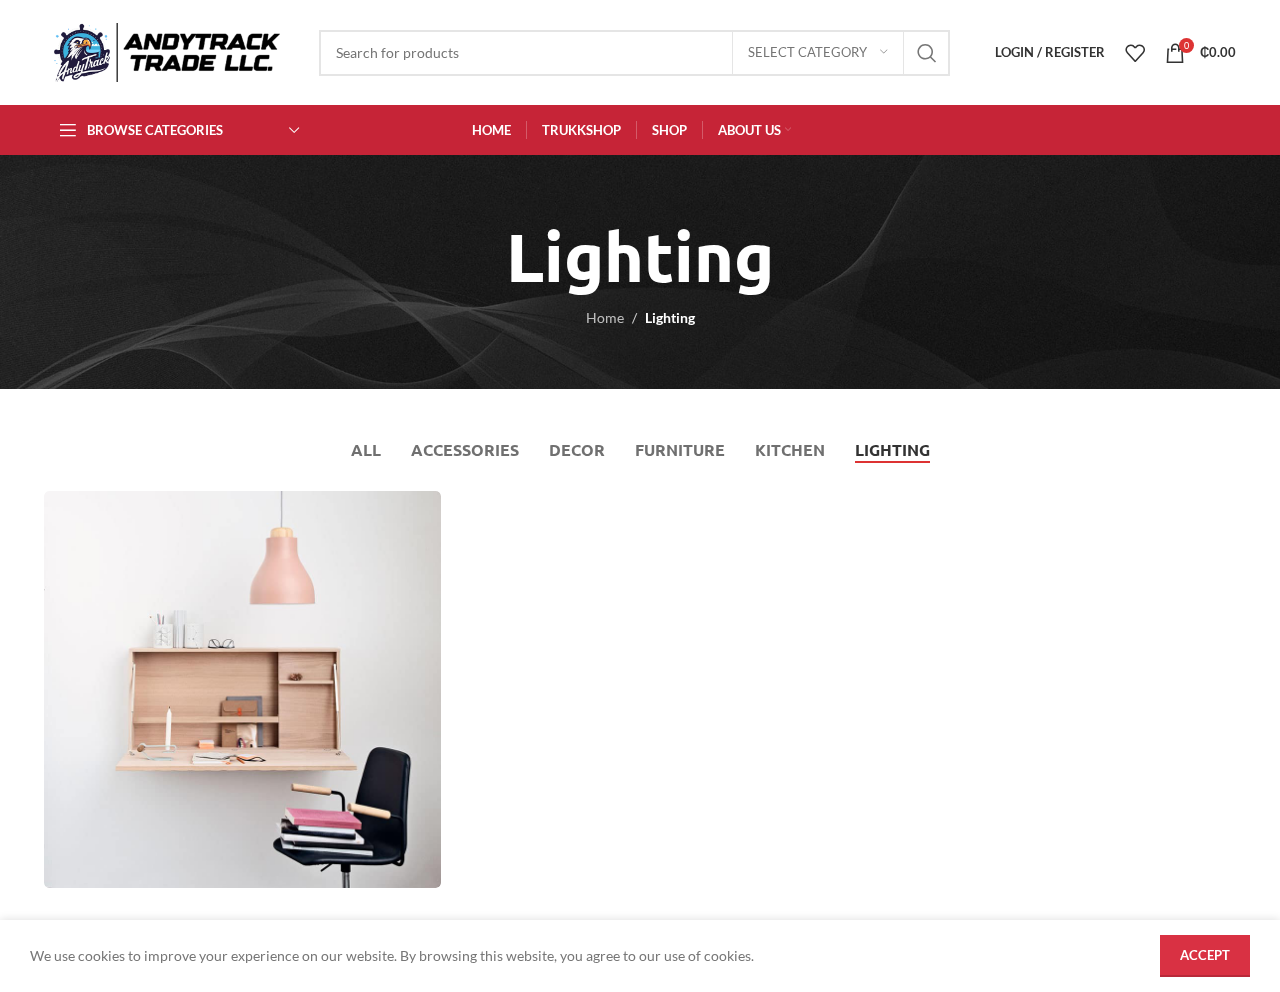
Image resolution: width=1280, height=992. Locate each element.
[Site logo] (166, 50)
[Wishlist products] (1135, 53)
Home (605, 317)
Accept (1205, 955)
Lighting (670, 317)
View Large (416, 513)
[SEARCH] (927, 53)
